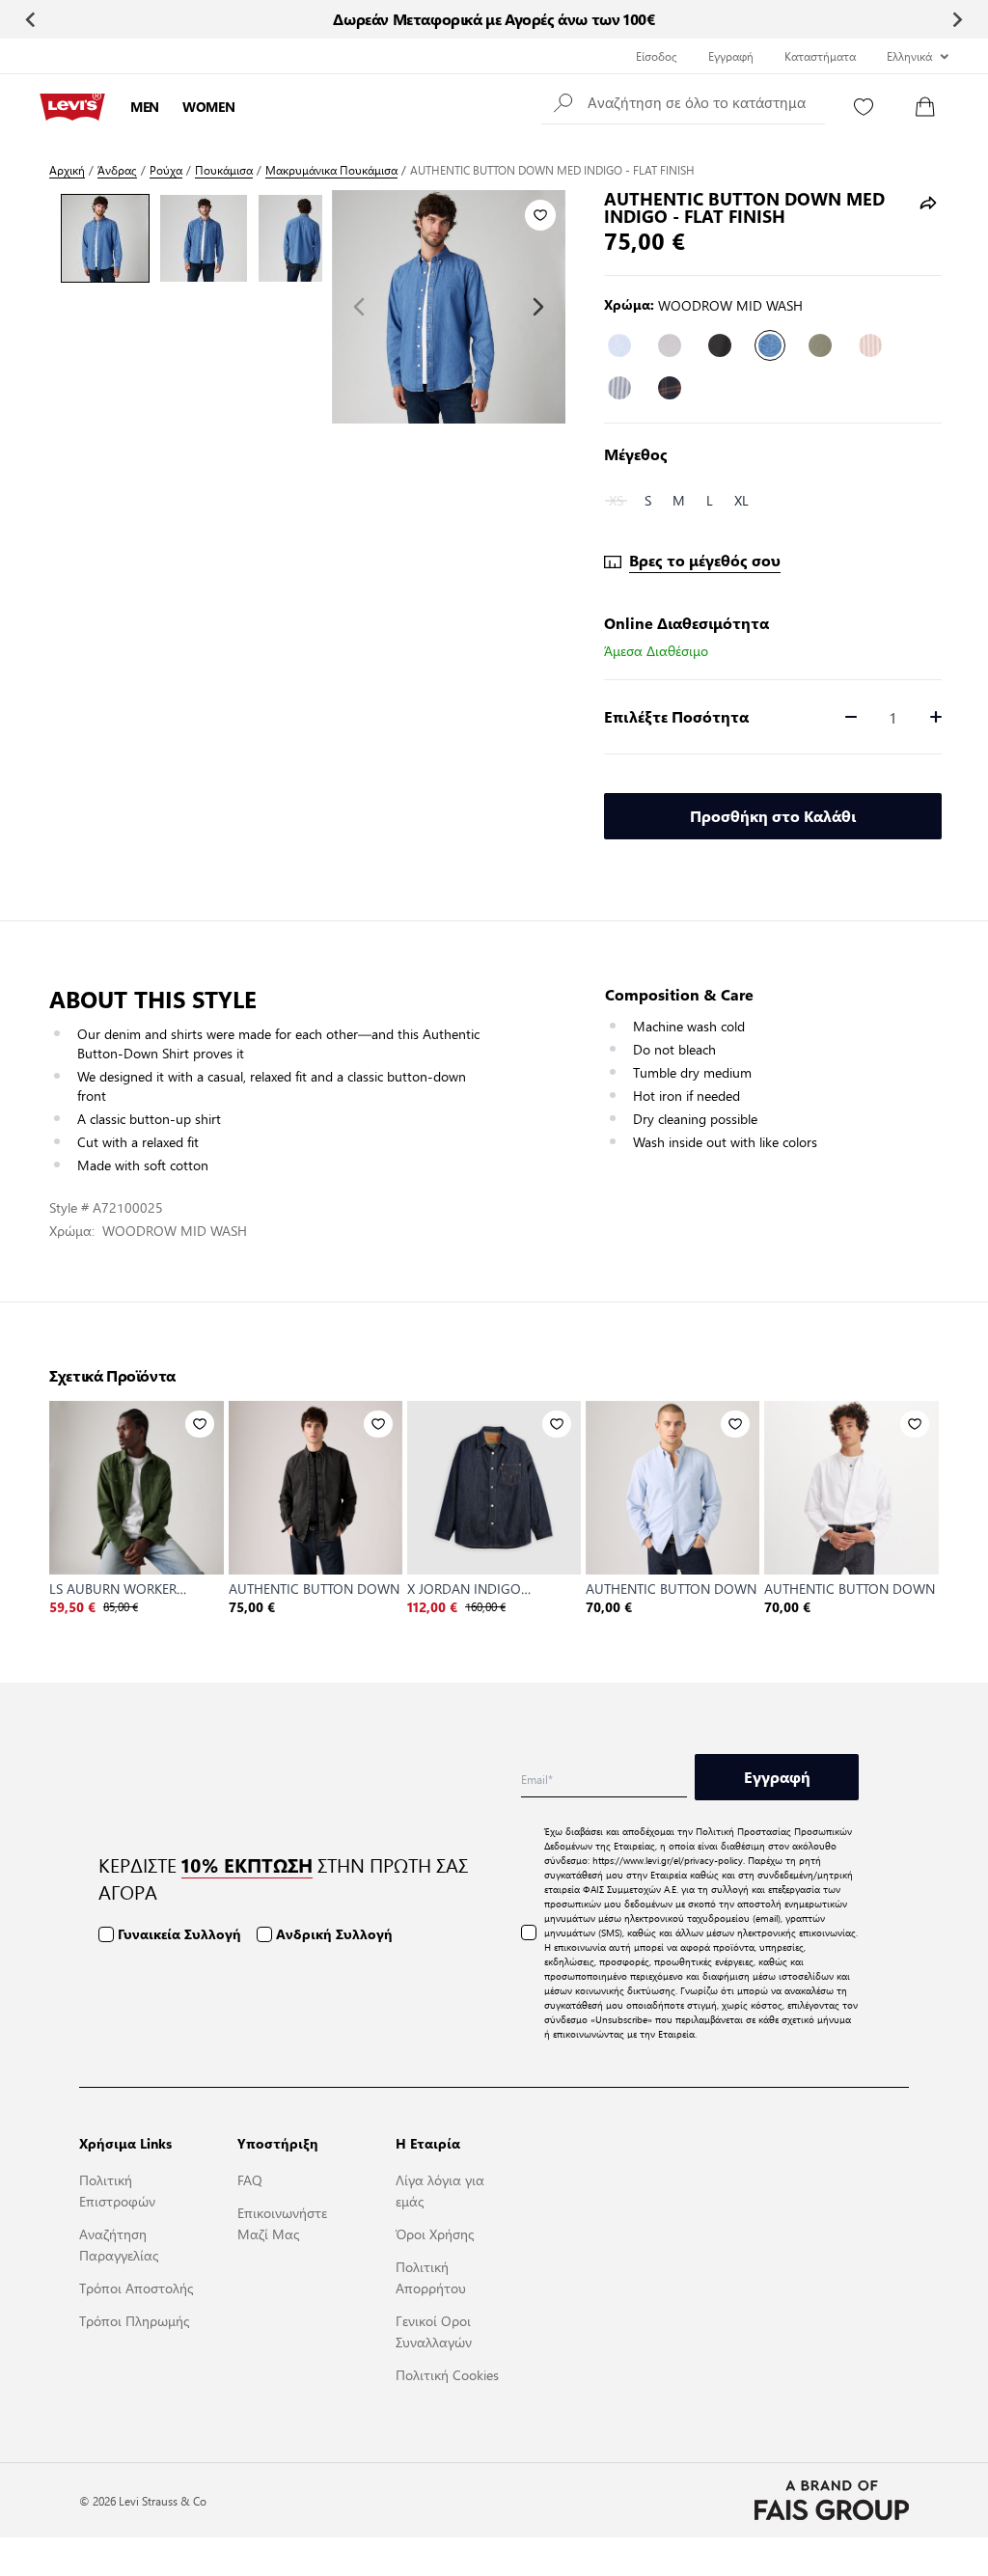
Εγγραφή (731, 56)
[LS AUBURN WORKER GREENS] (136, 1488)
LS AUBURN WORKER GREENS (113, 1588)
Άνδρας (117, 170)
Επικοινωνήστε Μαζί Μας (282, 2223)
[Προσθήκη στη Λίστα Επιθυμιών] (540, 215)
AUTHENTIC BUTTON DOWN (314, 1588)
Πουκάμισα (224, 170)
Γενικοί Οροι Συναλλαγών (434, 2331)
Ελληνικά (909, 56)
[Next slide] (957, 19)
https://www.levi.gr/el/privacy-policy (668, 1860)
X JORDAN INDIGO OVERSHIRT (464, 1588)
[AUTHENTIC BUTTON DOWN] (316, 1488)
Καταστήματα (820, 56)
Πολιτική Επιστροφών (117, 2190)
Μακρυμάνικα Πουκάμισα (331, 170)
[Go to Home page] (72, 107)
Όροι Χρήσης (435, 2233)
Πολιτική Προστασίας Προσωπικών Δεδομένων (698, 1838)
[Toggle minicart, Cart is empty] (925, 107)
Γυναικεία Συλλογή (179, 1934)
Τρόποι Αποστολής (136, 2288)
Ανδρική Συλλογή (334, 1934)
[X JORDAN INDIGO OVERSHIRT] (494, 1488)
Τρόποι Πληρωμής (134, 2320)
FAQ (250, 2179)
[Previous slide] (31, 19)
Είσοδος (657, 56)
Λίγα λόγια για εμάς (440, 2190)
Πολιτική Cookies (447, 2374)
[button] (683, 101)
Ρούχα (166, 170)
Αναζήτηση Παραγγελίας (119, 2244)
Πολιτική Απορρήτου (431, 2277)
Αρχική (67, 170)
